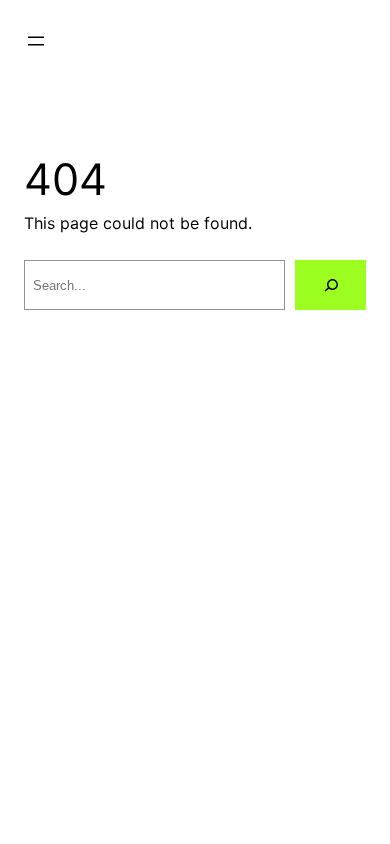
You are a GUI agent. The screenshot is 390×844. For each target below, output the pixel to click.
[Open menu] (36, 41)
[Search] (330, 284)
